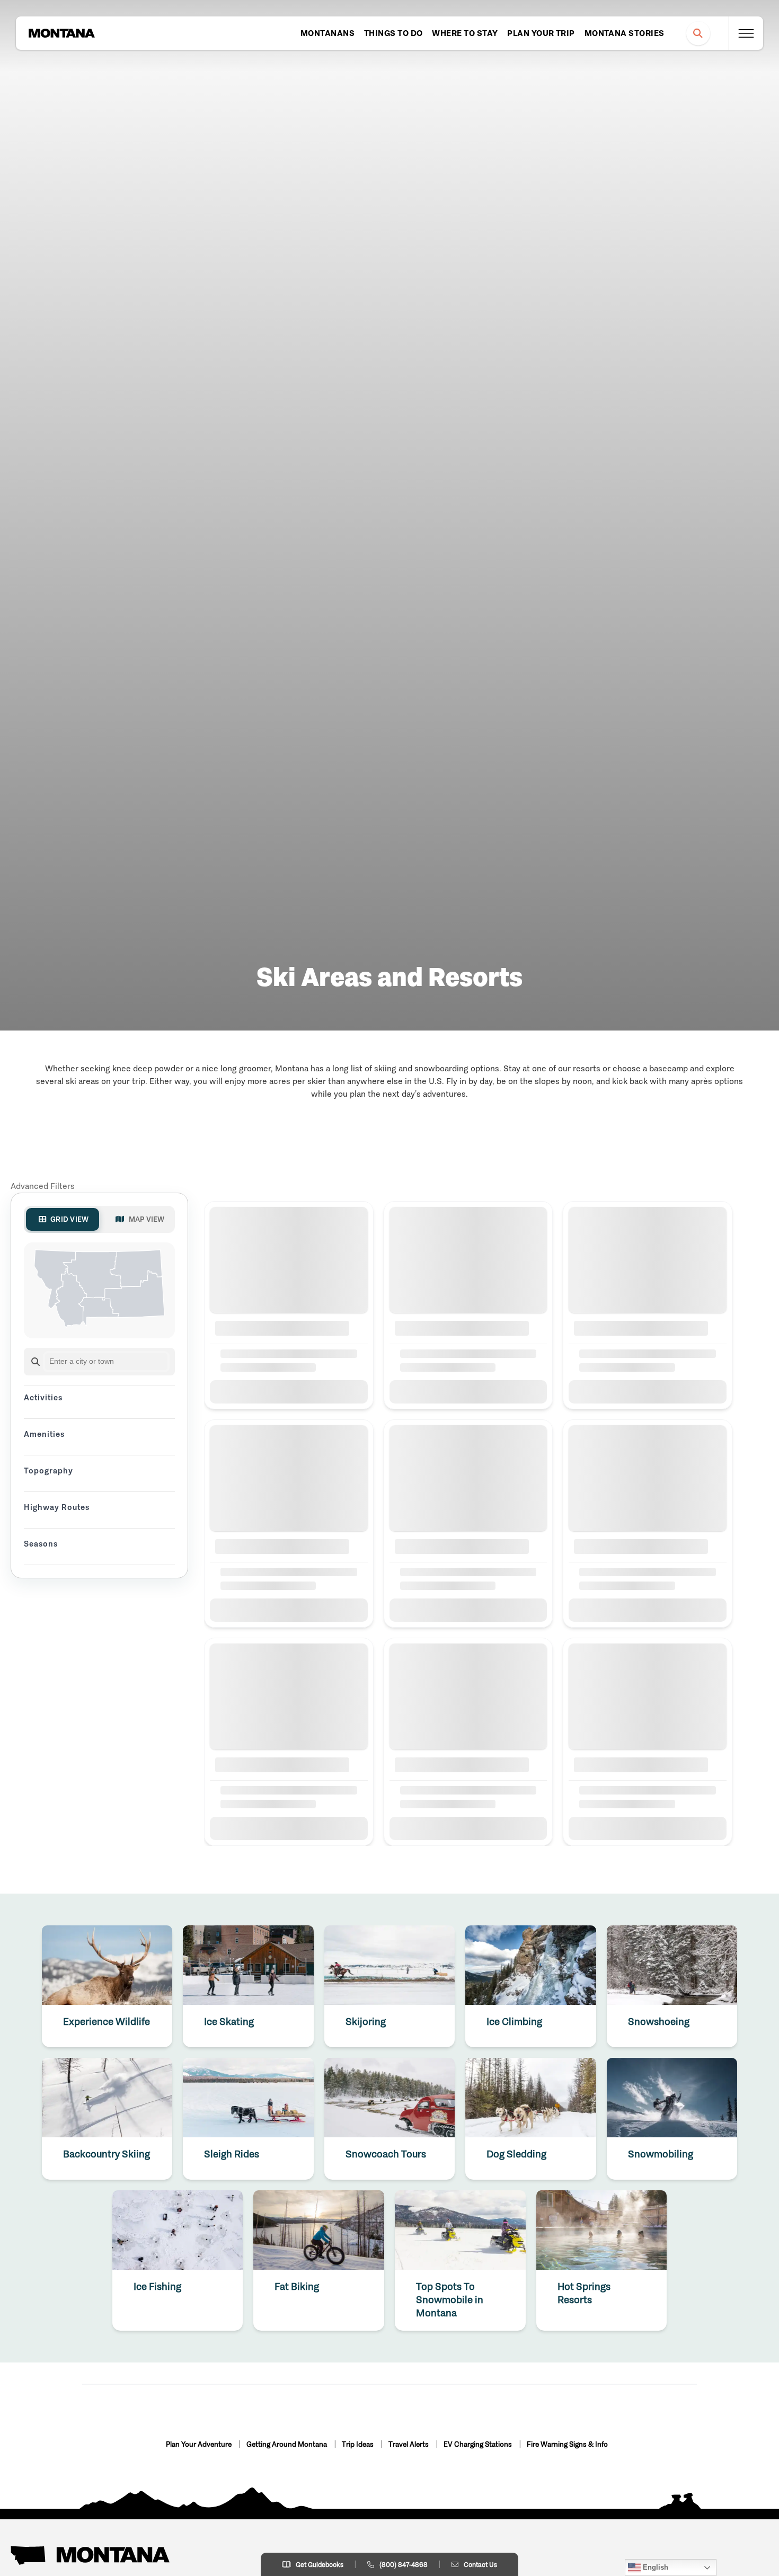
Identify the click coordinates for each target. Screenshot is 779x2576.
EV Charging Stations (479, 2444)
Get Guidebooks (320, 2565)
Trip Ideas (358, 2444)
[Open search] (698, 33)
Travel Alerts (409, 2444)
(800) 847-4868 (404, 2565)
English (654, 2567)
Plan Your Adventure (200, 2444)
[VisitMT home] (61, 33)
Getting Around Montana (287, 2444)
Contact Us (480, 2565)
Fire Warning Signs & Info (567, 2444)
